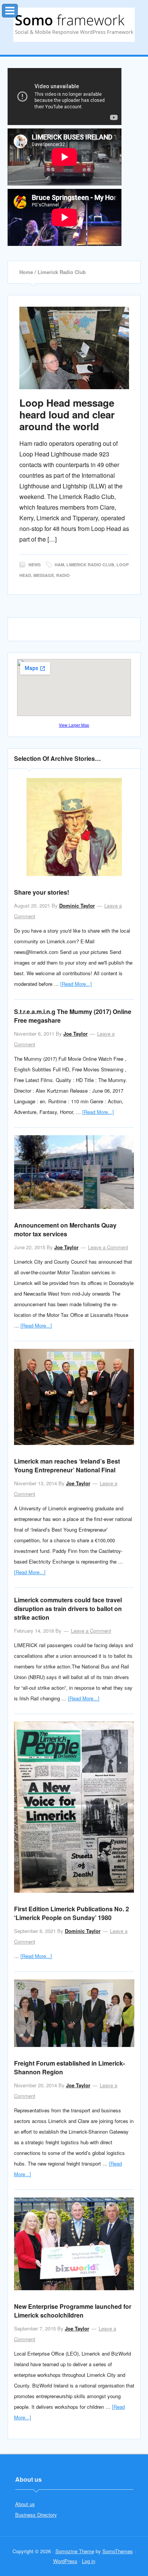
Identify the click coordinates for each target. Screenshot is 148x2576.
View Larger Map (74, 725)
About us (25, 2504)
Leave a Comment (108, 1247)
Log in (89, 2561)
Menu (18, 9)
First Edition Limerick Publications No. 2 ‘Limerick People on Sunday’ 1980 (72, 1913)
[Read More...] (76, 984)
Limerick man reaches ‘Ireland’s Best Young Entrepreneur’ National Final (67, 1465)
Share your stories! (42, 892)
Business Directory (36, 2515)
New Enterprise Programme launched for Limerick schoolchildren (73, 2311)
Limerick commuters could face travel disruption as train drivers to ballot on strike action (68, 1609)
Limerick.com (74, 25)
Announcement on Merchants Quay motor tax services (65, 1229)
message (44, 575)
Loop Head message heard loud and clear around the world (67, 414)
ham (59, 565)
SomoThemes (118, 2551)
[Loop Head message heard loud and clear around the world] (74, 348)
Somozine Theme (75, 2551)
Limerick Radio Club (90, 565)
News (35, 565)
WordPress (65, 2561)
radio (63, 575)
